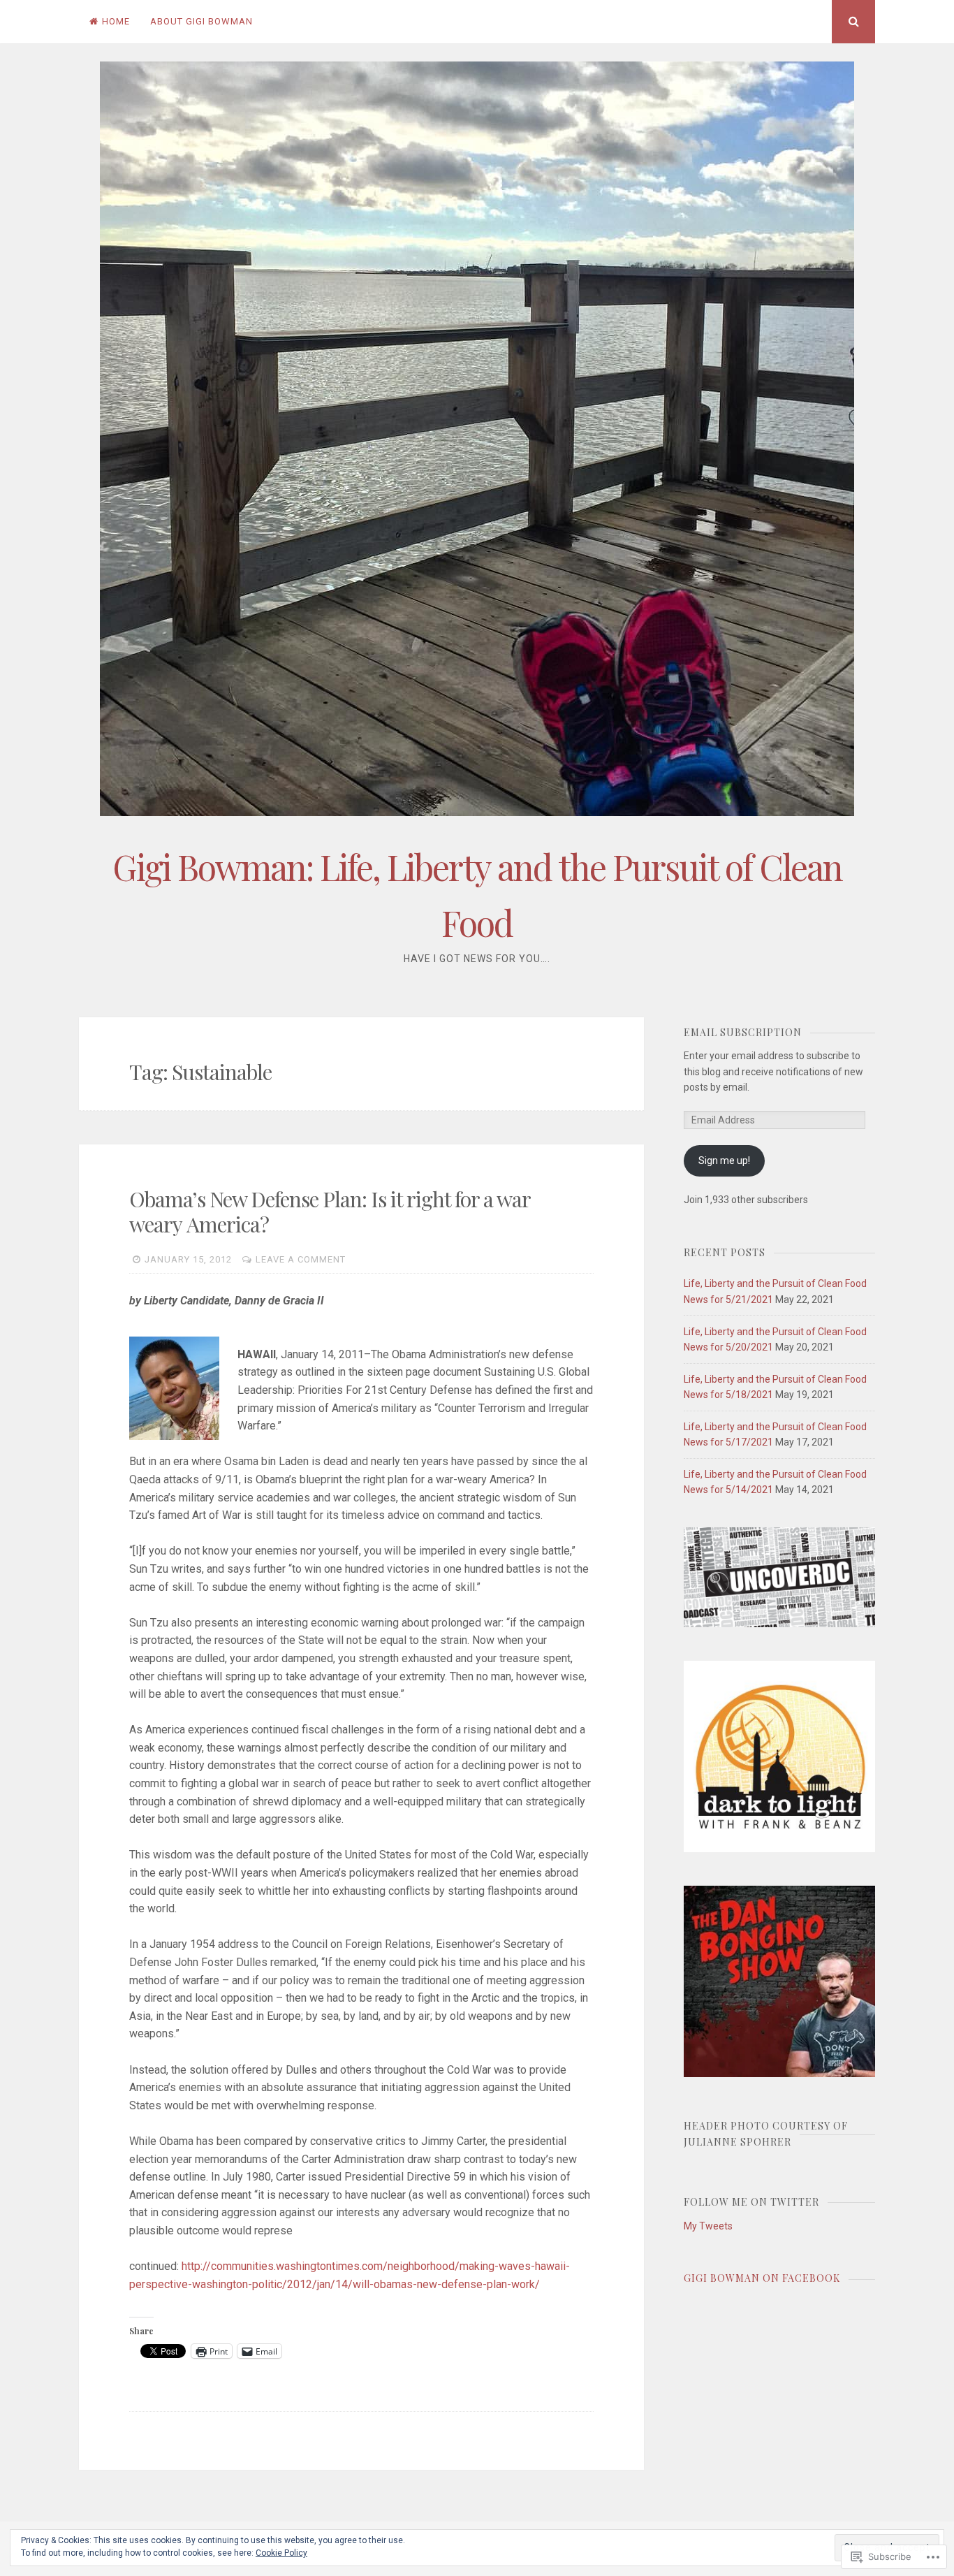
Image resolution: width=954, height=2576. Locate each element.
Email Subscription (743, 1032)
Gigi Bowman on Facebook (762, 2278)
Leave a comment (301, 1259)
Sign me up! (724, 1160)
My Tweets (708, 2226)
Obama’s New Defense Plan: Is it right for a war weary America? (330, 1211)
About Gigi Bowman (201, 21)
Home (116, 21)
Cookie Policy (281, 2553)
